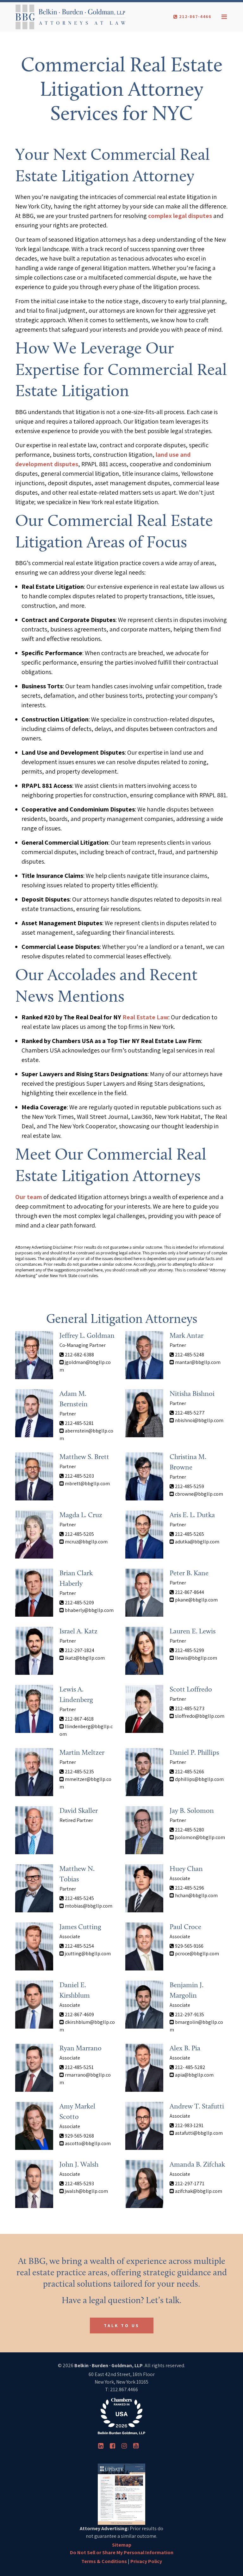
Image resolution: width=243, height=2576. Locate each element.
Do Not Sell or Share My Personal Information (122, 2552)
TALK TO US (122, 2326)
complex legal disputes (180, 216)
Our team (29, 1197)
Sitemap (122, 2545)
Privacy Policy (146, 2561)
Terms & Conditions (104, 2561)
